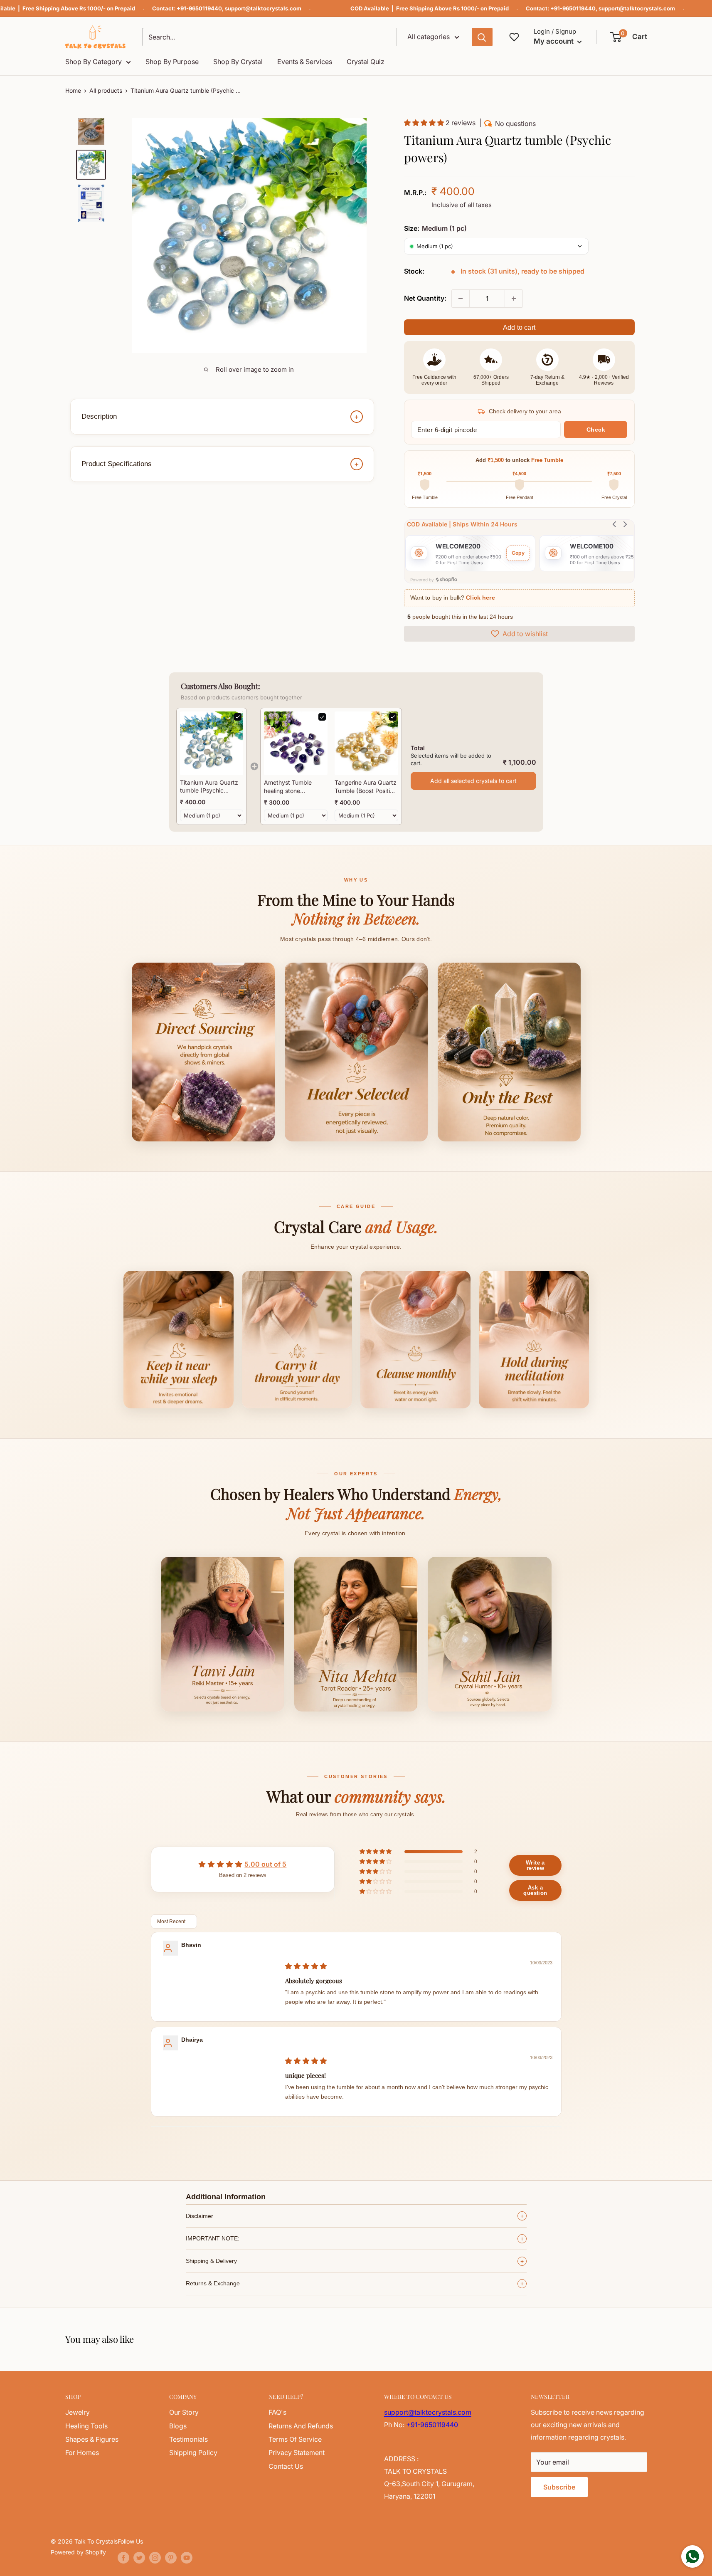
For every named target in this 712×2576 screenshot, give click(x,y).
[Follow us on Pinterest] (171, 2557)
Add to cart (519, 327)
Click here (480, 598)
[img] (306, 1966)
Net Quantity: (425, 298)
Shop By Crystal (238, 62)
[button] (629, 37)
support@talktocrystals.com (263, 8)
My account (554, 41)
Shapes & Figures (92, 2439)
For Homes (82, 2453)
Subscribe (559, 2487)
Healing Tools (86, 2426)
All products (106, 90)
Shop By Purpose (172, 62)
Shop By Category (94, 62)
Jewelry (78, 2412)
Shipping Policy (193, 2453)
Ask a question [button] (535, 1890)
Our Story (184, 2412)
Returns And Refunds (301, 2426)
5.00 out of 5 (265, 1864)
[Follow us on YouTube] (187, 2557)
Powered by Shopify (78, 2552)
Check (596, 430)
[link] (212, 743)
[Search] (482, 37)
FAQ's (277, 2412)
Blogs (178, 2426)
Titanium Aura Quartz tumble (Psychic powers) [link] (209, 787)
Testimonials (188, 2439)
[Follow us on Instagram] (155, 2557)
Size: (435, 228)
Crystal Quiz (366, 62)
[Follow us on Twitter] (139, 2557)
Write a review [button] (535, 1865)
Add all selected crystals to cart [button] (473, 781)
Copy (518, 553)
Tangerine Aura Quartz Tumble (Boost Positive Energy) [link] (366, 787)
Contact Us (286, 2466)
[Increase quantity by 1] (514, 299)
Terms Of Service (295, 2439)
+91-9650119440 (199, 8)
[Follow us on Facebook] (123, 2557)
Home (73, 90)
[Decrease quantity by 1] (461, 299)
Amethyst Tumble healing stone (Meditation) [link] (288, 787)
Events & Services (305, 62)
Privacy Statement (297, 2453)
